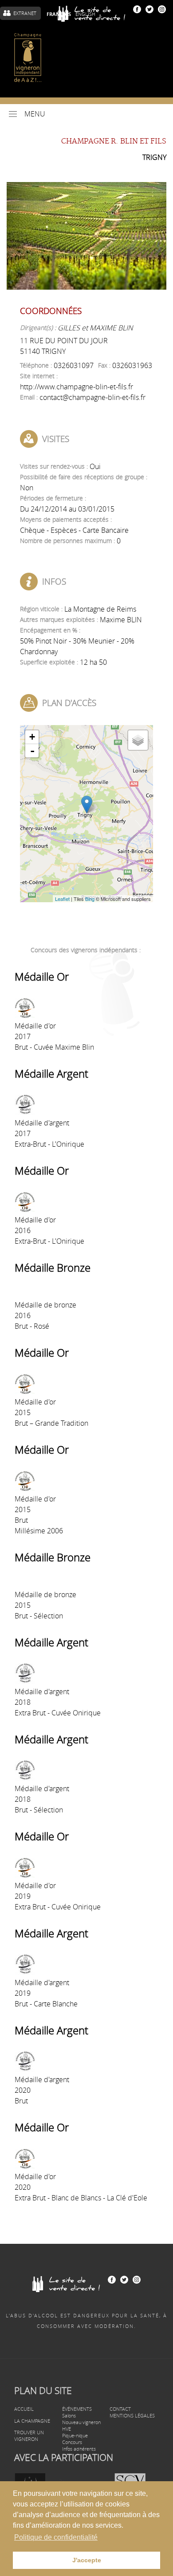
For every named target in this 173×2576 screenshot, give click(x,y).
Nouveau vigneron (81, 2422)
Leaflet (62, 899)
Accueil (24, 2409)
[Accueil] (28, 58)
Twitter (149, 9)
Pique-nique (75, 2435)
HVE (67, 2429)
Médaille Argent (51, 1074)
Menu (35, 114)
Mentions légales (132, 2415)
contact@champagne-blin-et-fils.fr (92, 397)
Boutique (95, 13)
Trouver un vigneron (29, 2436)
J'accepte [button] (87, 2560)
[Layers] (138, 740)
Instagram (162, 9)
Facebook (137, 9)
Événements (77, 2409)
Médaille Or (42, 977)
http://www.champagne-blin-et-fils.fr (77, 387)
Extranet (25, 13)
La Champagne (32, 2421)
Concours (72, 2442)
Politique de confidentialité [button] (56, 2537)
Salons (69, 2415)
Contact (120, 2409)
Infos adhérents (79, 2449)
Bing (90, 899)
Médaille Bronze (53, 1268)
